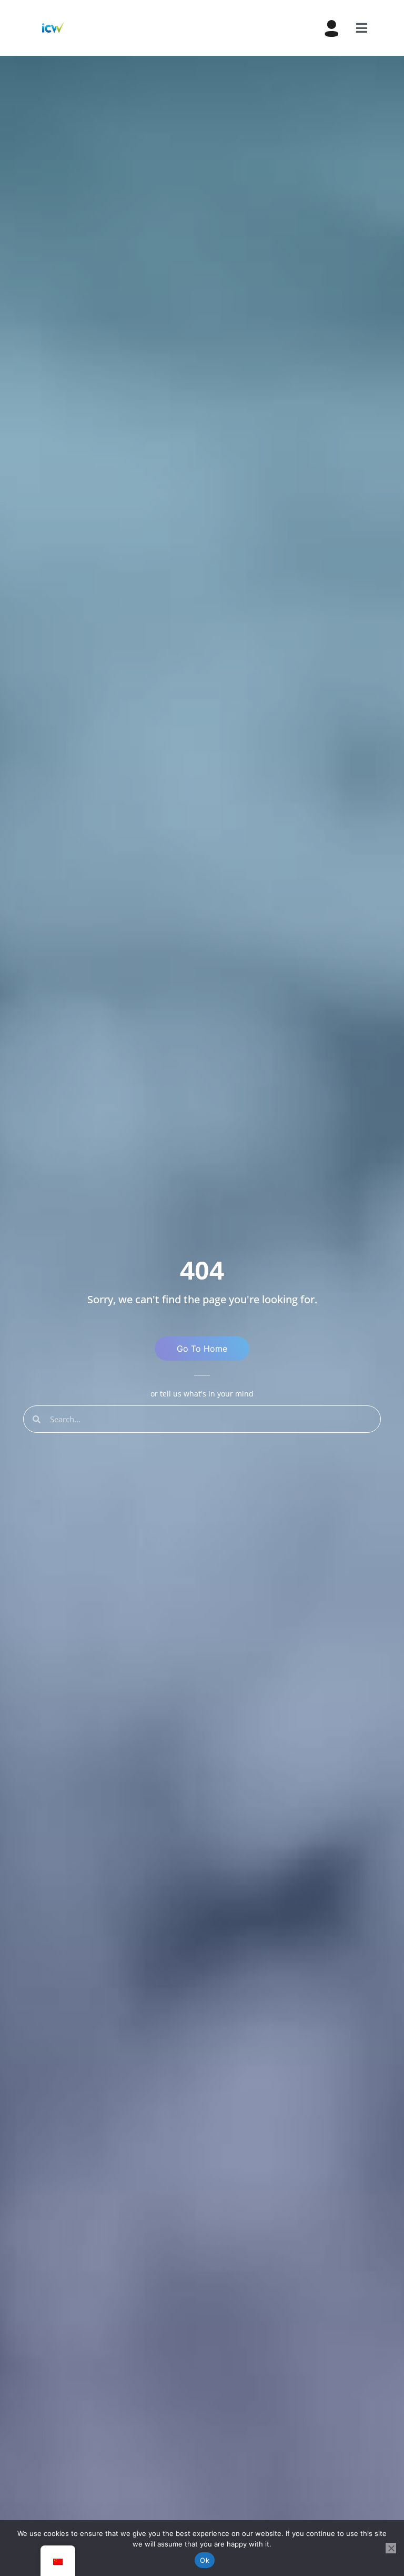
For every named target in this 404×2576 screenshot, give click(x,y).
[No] (391, 2548)
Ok (205, 2560)
